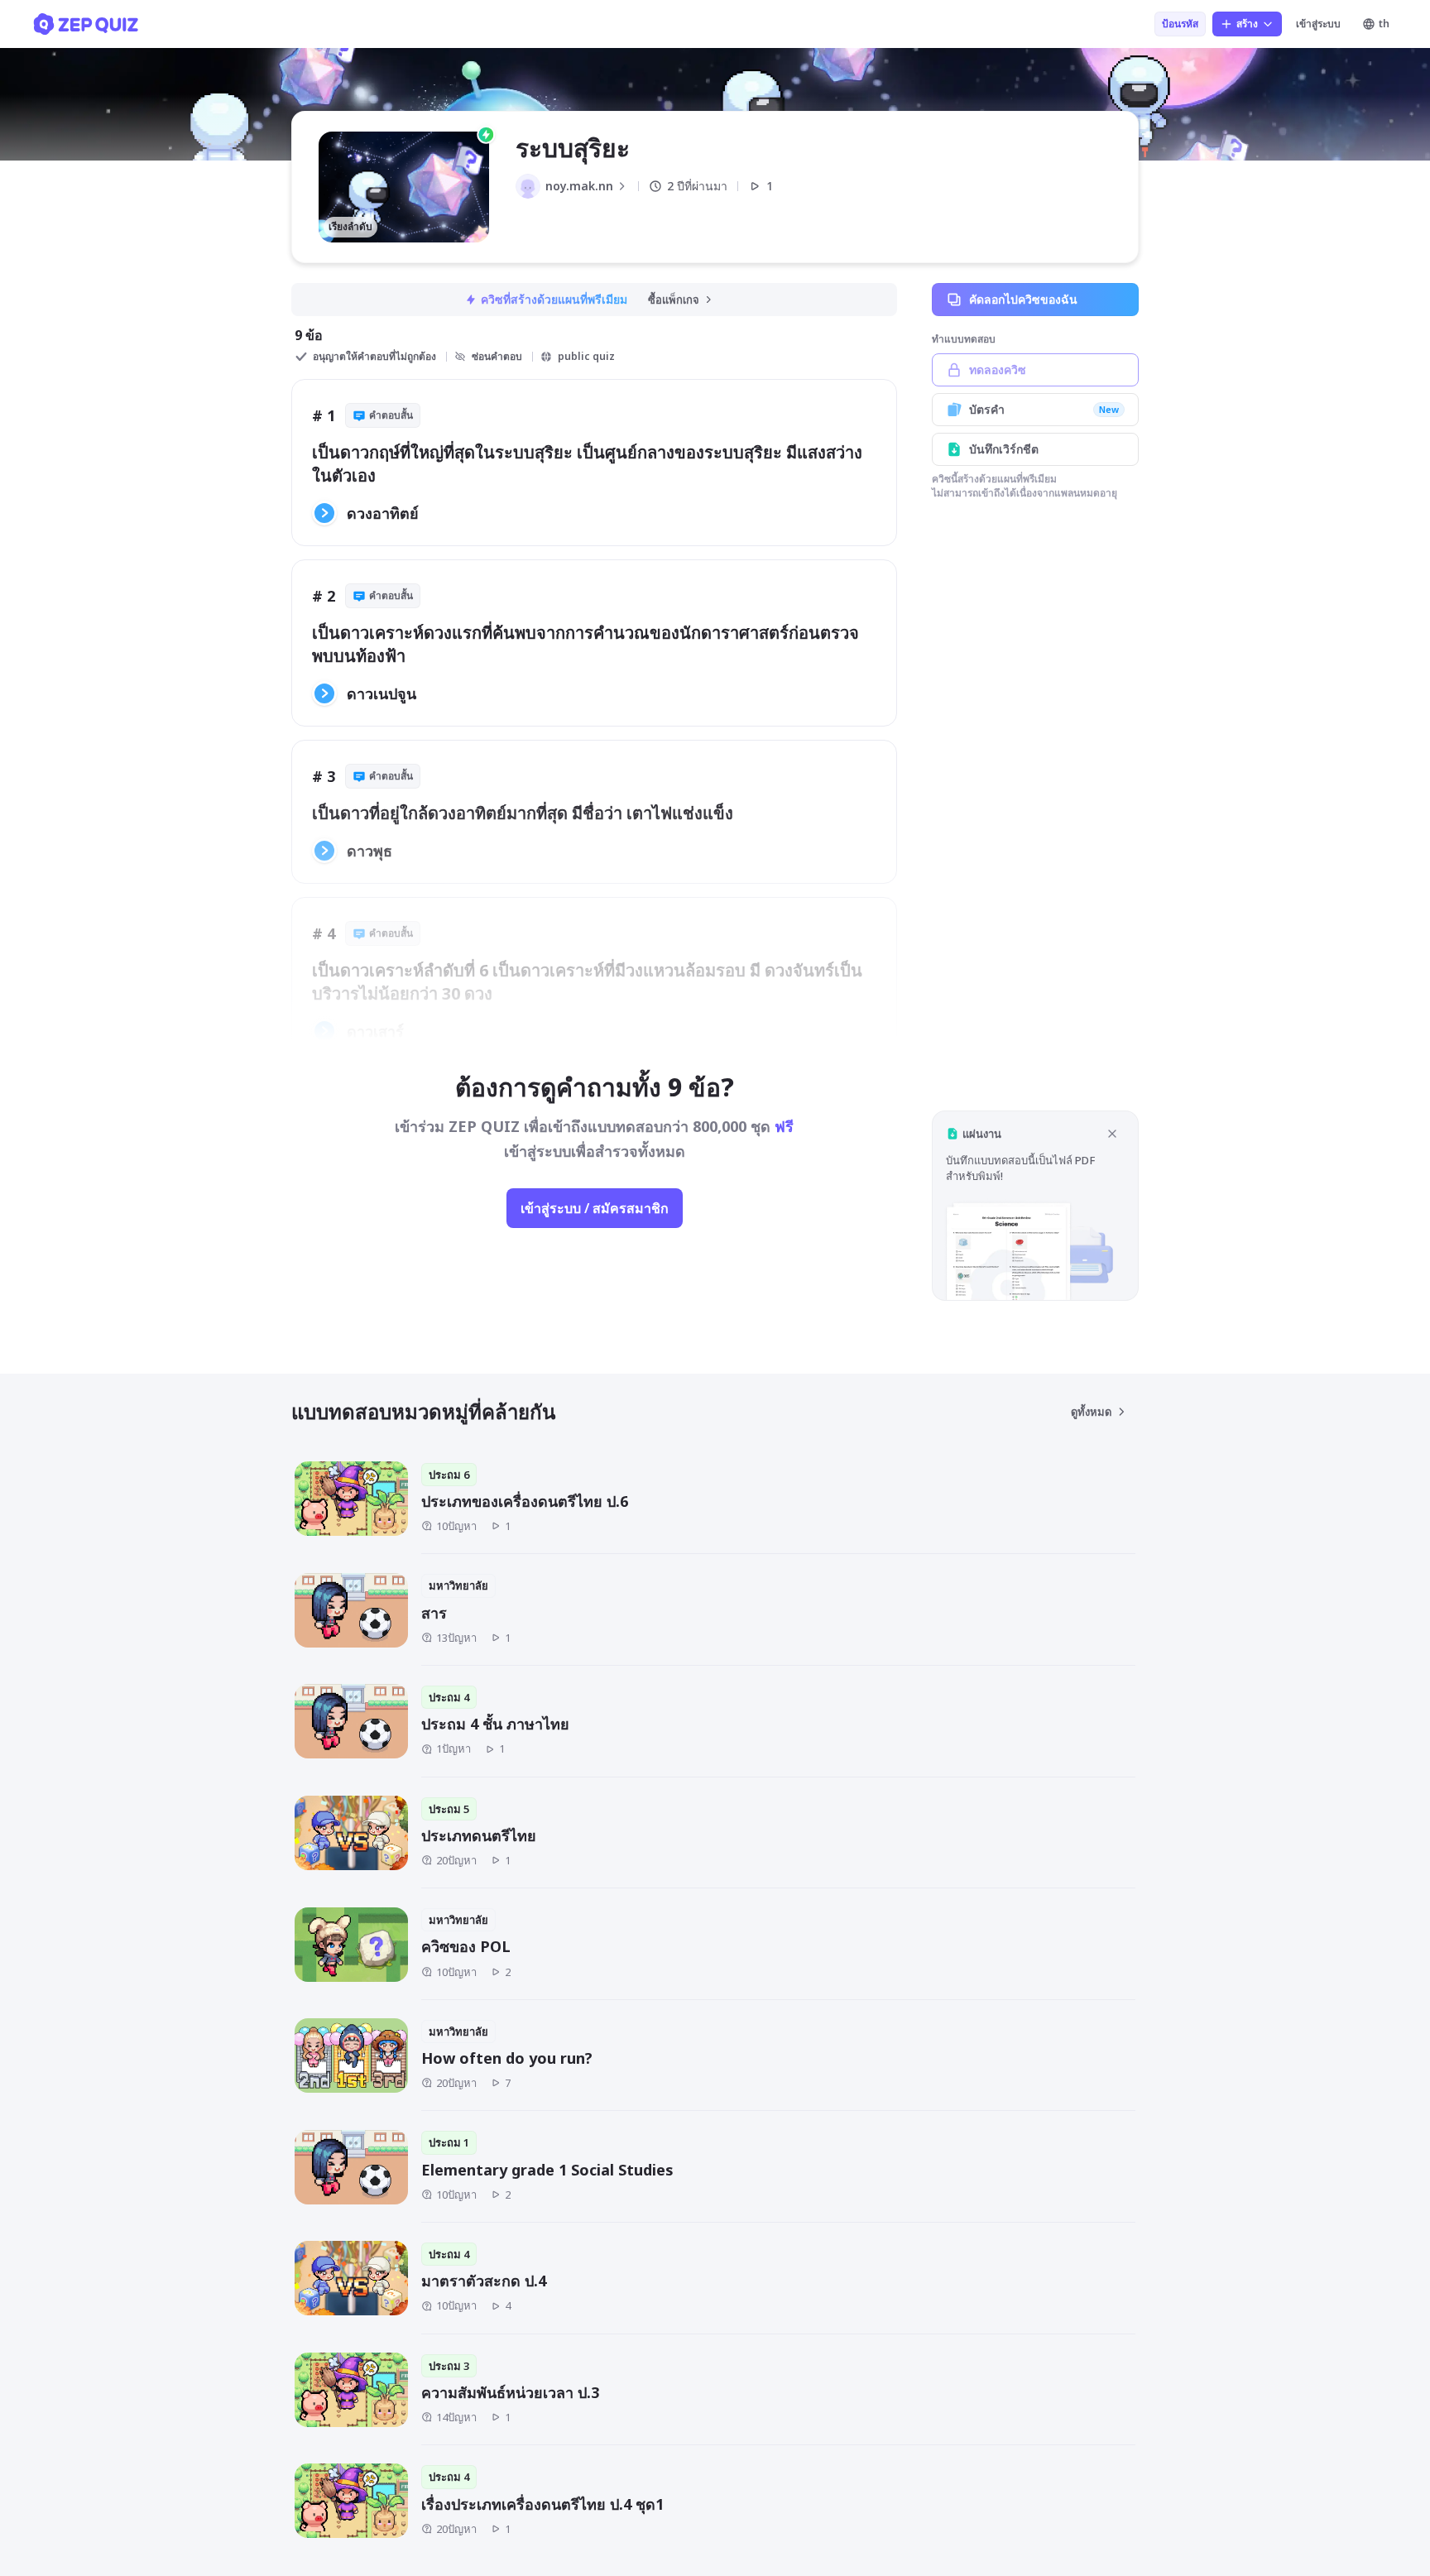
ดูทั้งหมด (1091, 1412)
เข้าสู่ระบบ (1318, 24)
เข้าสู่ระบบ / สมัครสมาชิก (595, 1208)
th (1384, 24)
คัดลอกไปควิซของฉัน (1023, 299)
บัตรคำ (1044, 409)
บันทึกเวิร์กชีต (1004, 449)
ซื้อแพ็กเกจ (674, 300)
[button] (1035, 1205)
